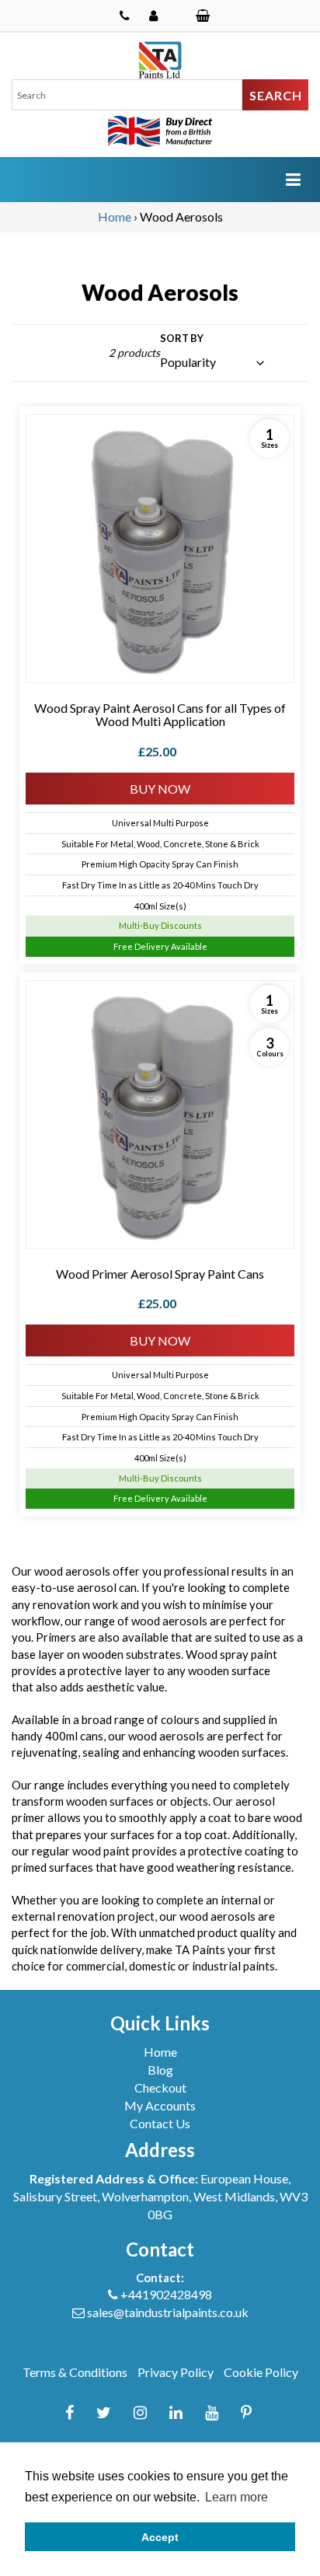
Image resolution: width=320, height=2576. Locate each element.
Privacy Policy (176, 2372)
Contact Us (160, 2123)
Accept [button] (160, 2537)
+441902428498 (166, 2294)
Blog (160, 2070)
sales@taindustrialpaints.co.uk (168, 2312)
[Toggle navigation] (293, 179)
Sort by (182, 338)
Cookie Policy (261, 2372)
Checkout (160, 2087)
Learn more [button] (237, 2497)
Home (115, 216)
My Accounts (160, 2105)
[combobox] (127, 95)
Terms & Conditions (75, 2372)
